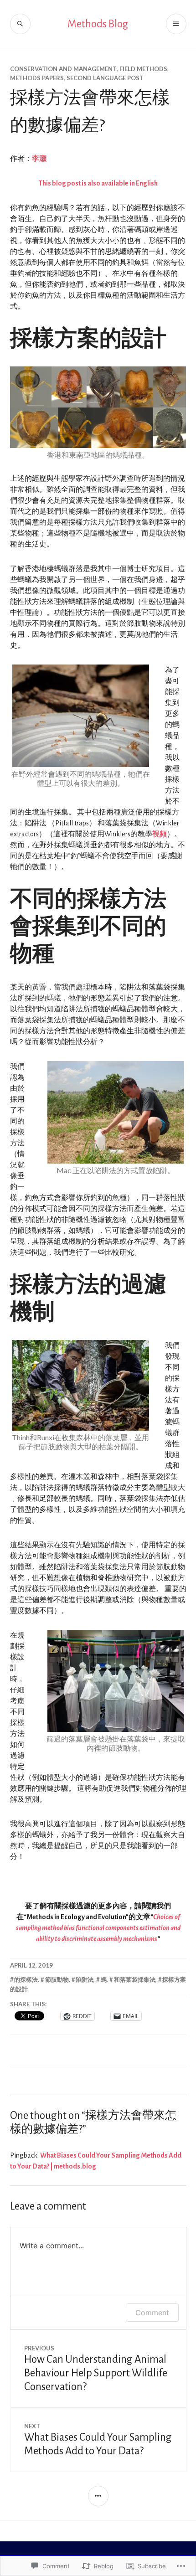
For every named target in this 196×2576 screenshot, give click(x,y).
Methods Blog (98, 24)
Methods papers (37, 78)
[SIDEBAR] (98, 2496)
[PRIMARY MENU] (176, 24)
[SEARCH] (20, 24)
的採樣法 (26, 1979)
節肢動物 (57, 1979)
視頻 (160, 834)
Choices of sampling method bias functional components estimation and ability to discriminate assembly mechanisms (98, 1928)
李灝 (39, 159)
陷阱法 (85, 1979)
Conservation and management (63, 69)
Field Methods (143, 69)
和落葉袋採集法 (135, 1979)
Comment (152, 2313)
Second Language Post (105, 78)
